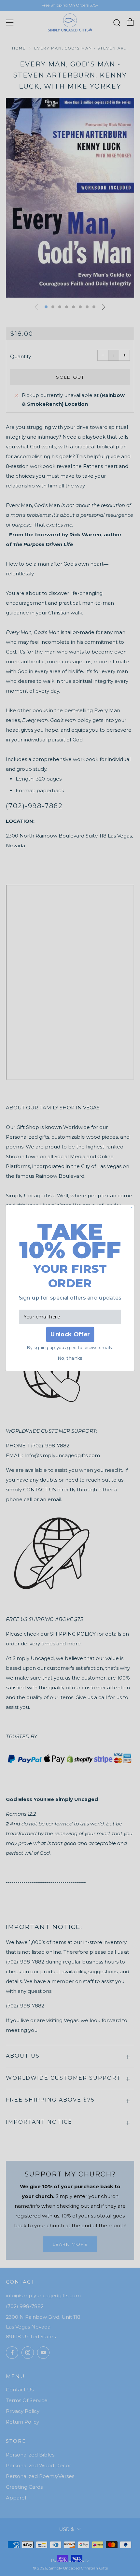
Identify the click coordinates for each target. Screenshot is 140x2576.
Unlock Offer (70, 1335)
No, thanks (70, 1358)
